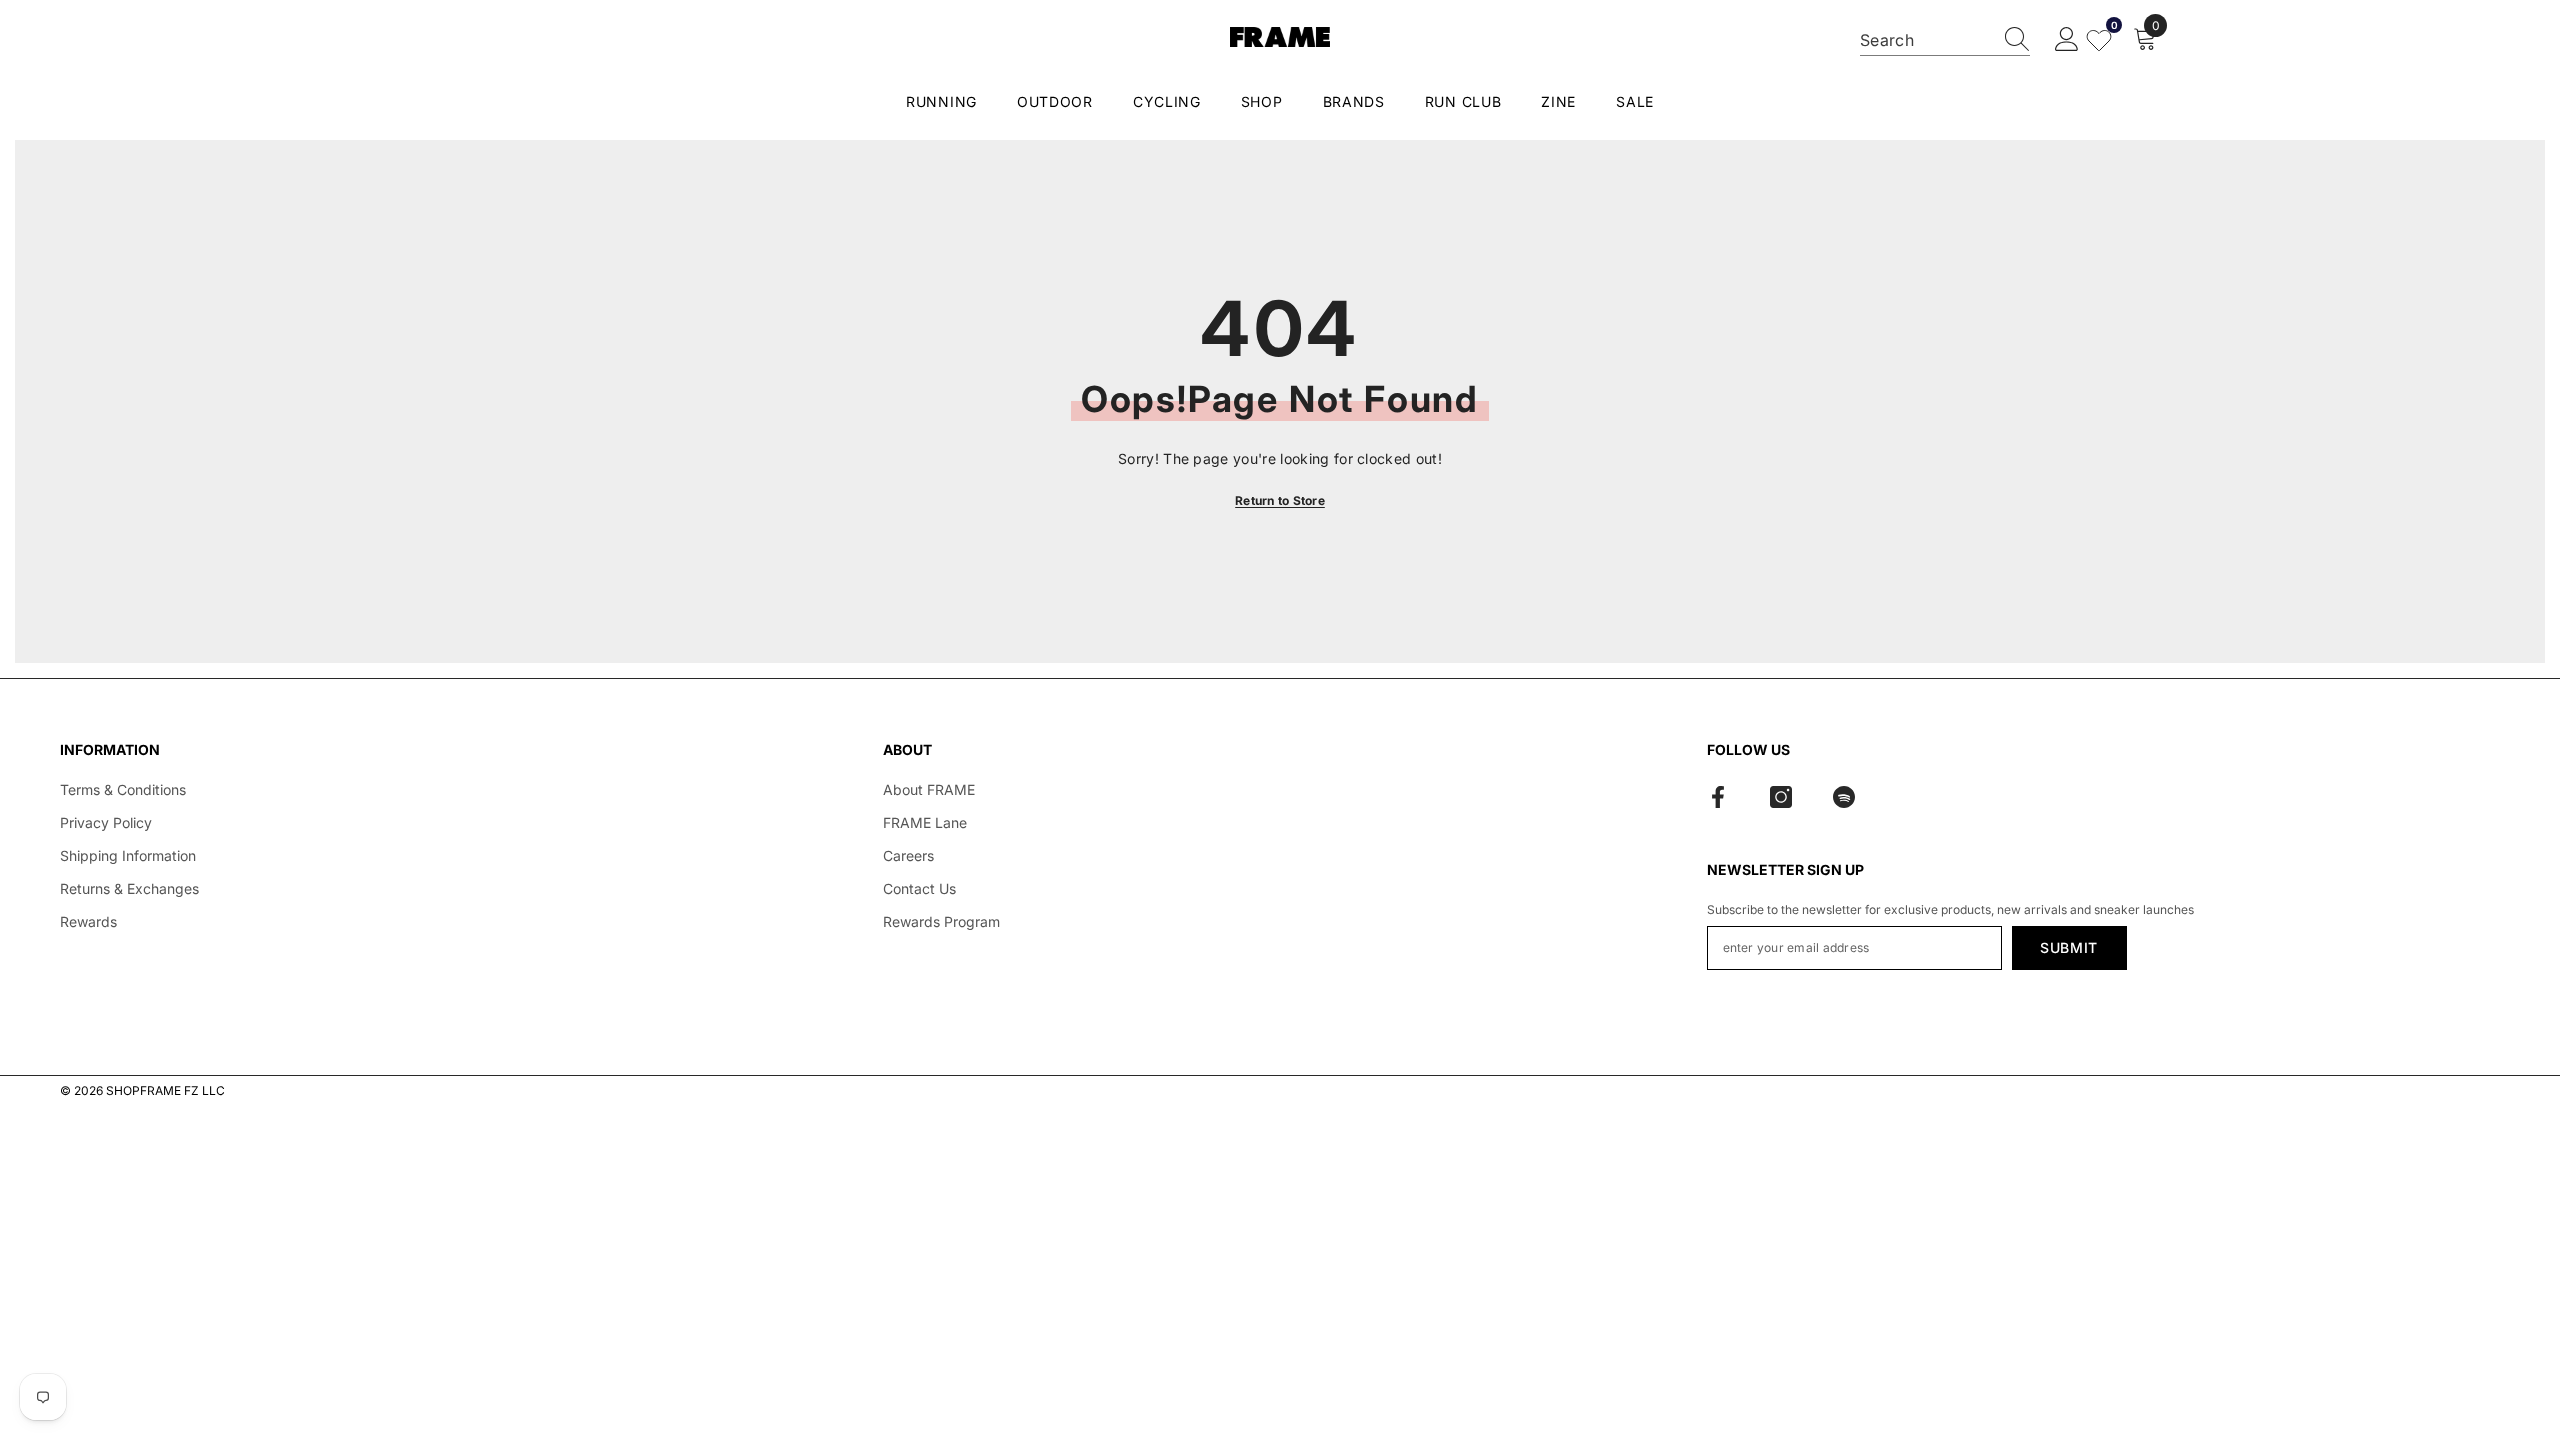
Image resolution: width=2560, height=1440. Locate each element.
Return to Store (1280, 500)
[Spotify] (1844, 797)
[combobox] (1926, 40)
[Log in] (2067, 40)
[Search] (1945, 40)
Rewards (88, 921)
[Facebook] (1718, 797)
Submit (2069, 947)
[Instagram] (1781, 797)
